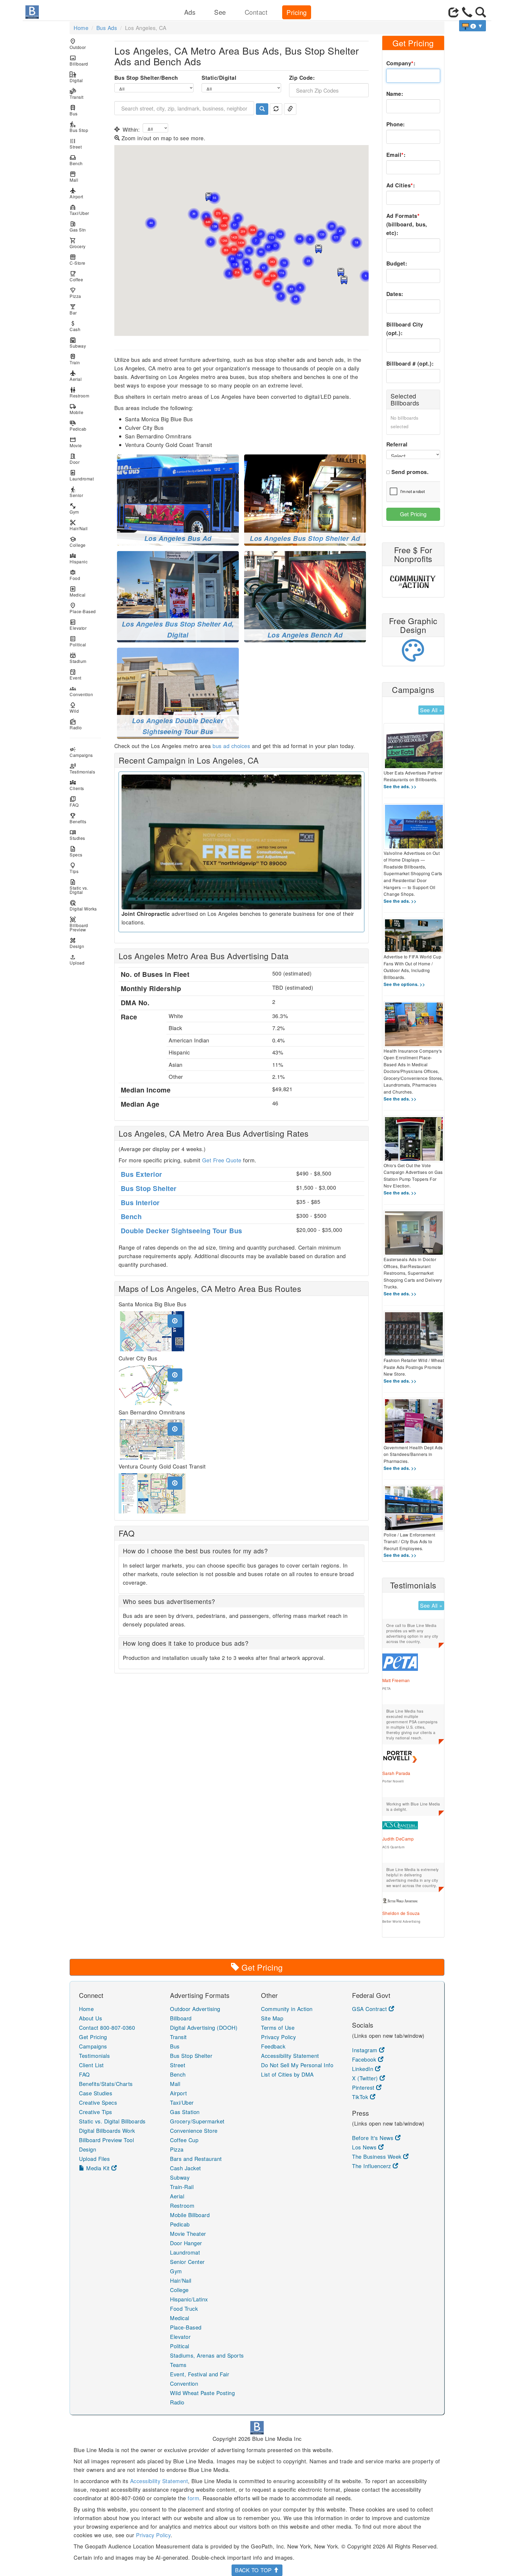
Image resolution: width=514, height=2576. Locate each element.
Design (77, 943)
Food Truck (184, 2308)
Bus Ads (107, 28)
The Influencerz (372, 2166)
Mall (74, 177)
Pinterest (364, 2087)
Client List (91, 2065)
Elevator (78, 625)
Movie (76, 442)
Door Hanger (186, 2243)
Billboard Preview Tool (106, 2140)
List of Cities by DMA (287, 2074)
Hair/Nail (79, 525)
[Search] (262, 109)
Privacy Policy (278, 2037)
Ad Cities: (401, 185)
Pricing (297, 12)
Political (78, 641)
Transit (77, 94)
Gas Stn (78, 227)
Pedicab (78, 426)
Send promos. (410, 472)
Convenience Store (194, 2131)
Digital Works (83, 906)
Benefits (78, 818)
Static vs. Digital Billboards (112, 2121)
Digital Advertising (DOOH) (204, 2027)
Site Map (272, 2018)
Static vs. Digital (79, 887)
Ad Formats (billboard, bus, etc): (407, 224)
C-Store (78, 260)
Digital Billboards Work (107, 2131)
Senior (76, 492)
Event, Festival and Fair (200, 2374)
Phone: (396, 124)
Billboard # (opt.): (410, 363)
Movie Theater (188, 2234)
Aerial (76, 376)
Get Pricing (413, 514)
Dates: (395, 294)
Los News (365, 2147)
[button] (341, 272)
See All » (431, 710)
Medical (78, 592)
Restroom (79, 392)
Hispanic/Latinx (189, 2299)
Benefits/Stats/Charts (106, 2084)
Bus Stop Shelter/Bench (146, 77)
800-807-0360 (118, 2027)
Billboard (79, 61)
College (78, 542)
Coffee (76, 276)
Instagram (366, 2050)
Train (75, 359)
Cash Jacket (186, 2168)
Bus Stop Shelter (149, 1188)
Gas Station (185, 2112)
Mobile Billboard (190, 2215)
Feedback (273, 2046)
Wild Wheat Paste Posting (202, 2393)
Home (81, 28)
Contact (256, 12)
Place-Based (83, 608)
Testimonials (82, 769)
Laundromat (82, 475)
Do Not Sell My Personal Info (297, 2065)
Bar (73, 310)
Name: (395, 94)
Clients (77, 785)
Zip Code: (302, 77)
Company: (401, 63)
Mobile (76, 409)
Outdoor (78, 44)
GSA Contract (370, 2009)
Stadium (78, 658)
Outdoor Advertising (195, 2009)
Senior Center (187, 2262)
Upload (77, 960)
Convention (81, 691)
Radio (76, 724)
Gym (74, 509)
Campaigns (81, 752)
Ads (190, 12)
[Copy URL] (290, 109)
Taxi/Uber (79, 210)
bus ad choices (231, 746)
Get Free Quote (222, 1160)
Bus (74, 110)
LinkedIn (364, 2069)
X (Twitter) (366, 2078)
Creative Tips (96, 2112)
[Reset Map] (276, 109)
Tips (74, 868)
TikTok (361, 2097)
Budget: (397, 263)
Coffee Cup (184, 2140)
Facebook (365, 2059)
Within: (131, 129)
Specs (76, 851)
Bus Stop (79, 127)
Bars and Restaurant (196, 2159)
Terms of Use (278, 2027)
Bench (76, 160)
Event (75, 675)
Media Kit (98, 2168)
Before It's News (374, 2138)
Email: (396, 155)
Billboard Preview (79, 924)
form (193, 2498)
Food (75, 575)
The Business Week (378, 2156)
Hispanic (79, 558)
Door (75, 459)
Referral (397, 444)
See (220, 12)
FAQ (74, 802)
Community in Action (287, 2009)
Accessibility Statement (290, 2056)
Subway (78, 343)
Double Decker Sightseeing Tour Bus (182, 1231)
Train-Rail (182, 2187)
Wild (74, 708)
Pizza (75, 293)
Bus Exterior (141, 1174)
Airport (76, 193)
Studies (77, 835)
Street (76, 144)
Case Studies (96, 2093)
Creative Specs (98, 2102)
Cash (75, 326)
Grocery (78, 243)
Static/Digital (219, 77)
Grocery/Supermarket (197, 2121)
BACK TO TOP (254, 2570)
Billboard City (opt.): (405, 329)
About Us (90, 2018)
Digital (76, 77)
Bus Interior (140, 1202)
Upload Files (94, 2159)
